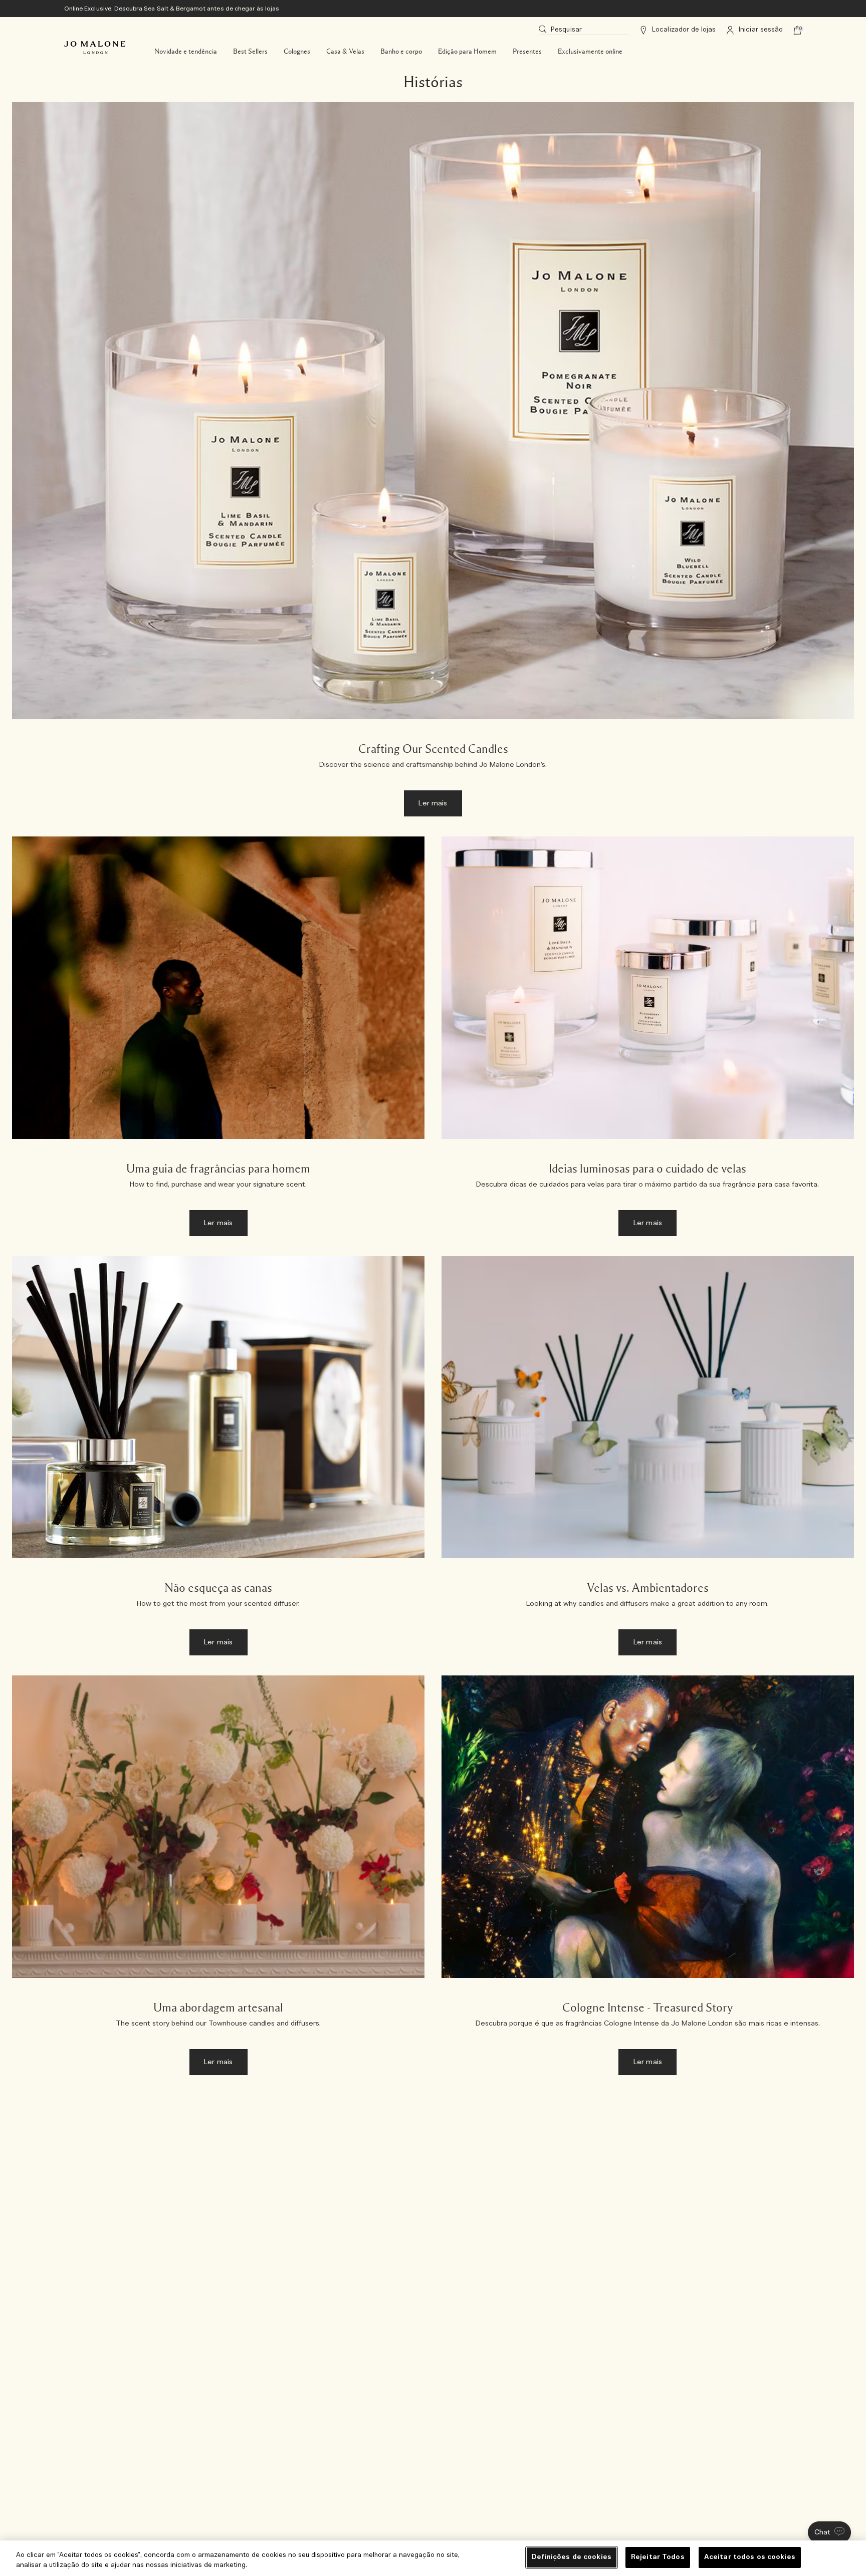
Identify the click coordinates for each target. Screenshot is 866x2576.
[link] (433, 464)
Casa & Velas (345, 52)
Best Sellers (250, 52)
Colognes (297, 52)
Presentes (527, 52)
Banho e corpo (401, 52)
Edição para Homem (467, 52)
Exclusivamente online (590, 52)
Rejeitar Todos (658, 2557)
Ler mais (433, 803)
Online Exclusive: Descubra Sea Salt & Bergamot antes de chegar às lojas (172, 9)
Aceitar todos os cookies (750, 2557)
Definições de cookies (572, 2557)
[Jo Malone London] (95, 48)
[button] (829, 2532)
